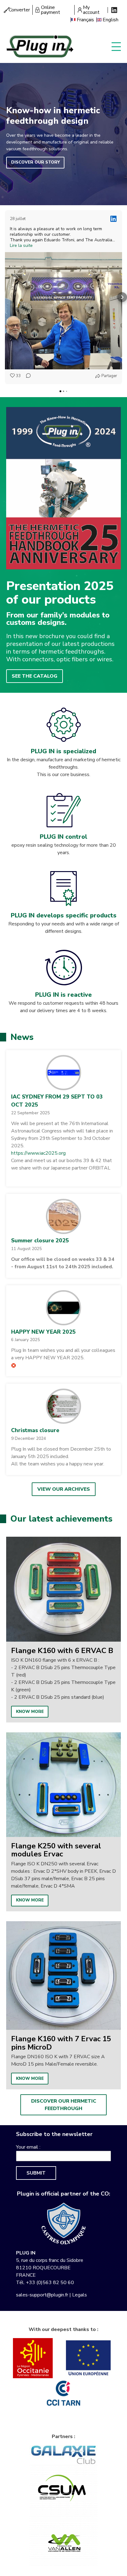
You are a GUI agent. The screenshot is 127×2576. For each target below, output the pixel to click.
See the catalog (35, 676)
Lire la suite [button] (21, 246)
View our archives (64, 1489)
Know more (30, 1712)
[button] (5, 297)
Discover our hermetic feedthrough (64, 2105)
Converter (19, 10)
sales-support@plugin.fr (42, 2295)
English (111, 20)
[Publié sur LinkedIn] (113, 219)
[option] (63, 1630)
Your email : (28, 2147)
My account (91, 10)
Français (85, 20)
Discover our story (35, 162)
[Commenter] (27, 376)
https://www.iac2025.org (38, 1153)
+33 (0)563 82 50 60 (50, 2283)
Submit (36, 2173)
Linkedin (114, 10)
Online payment (51, 10)
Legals (80, 2295)
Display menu (116, 46)
